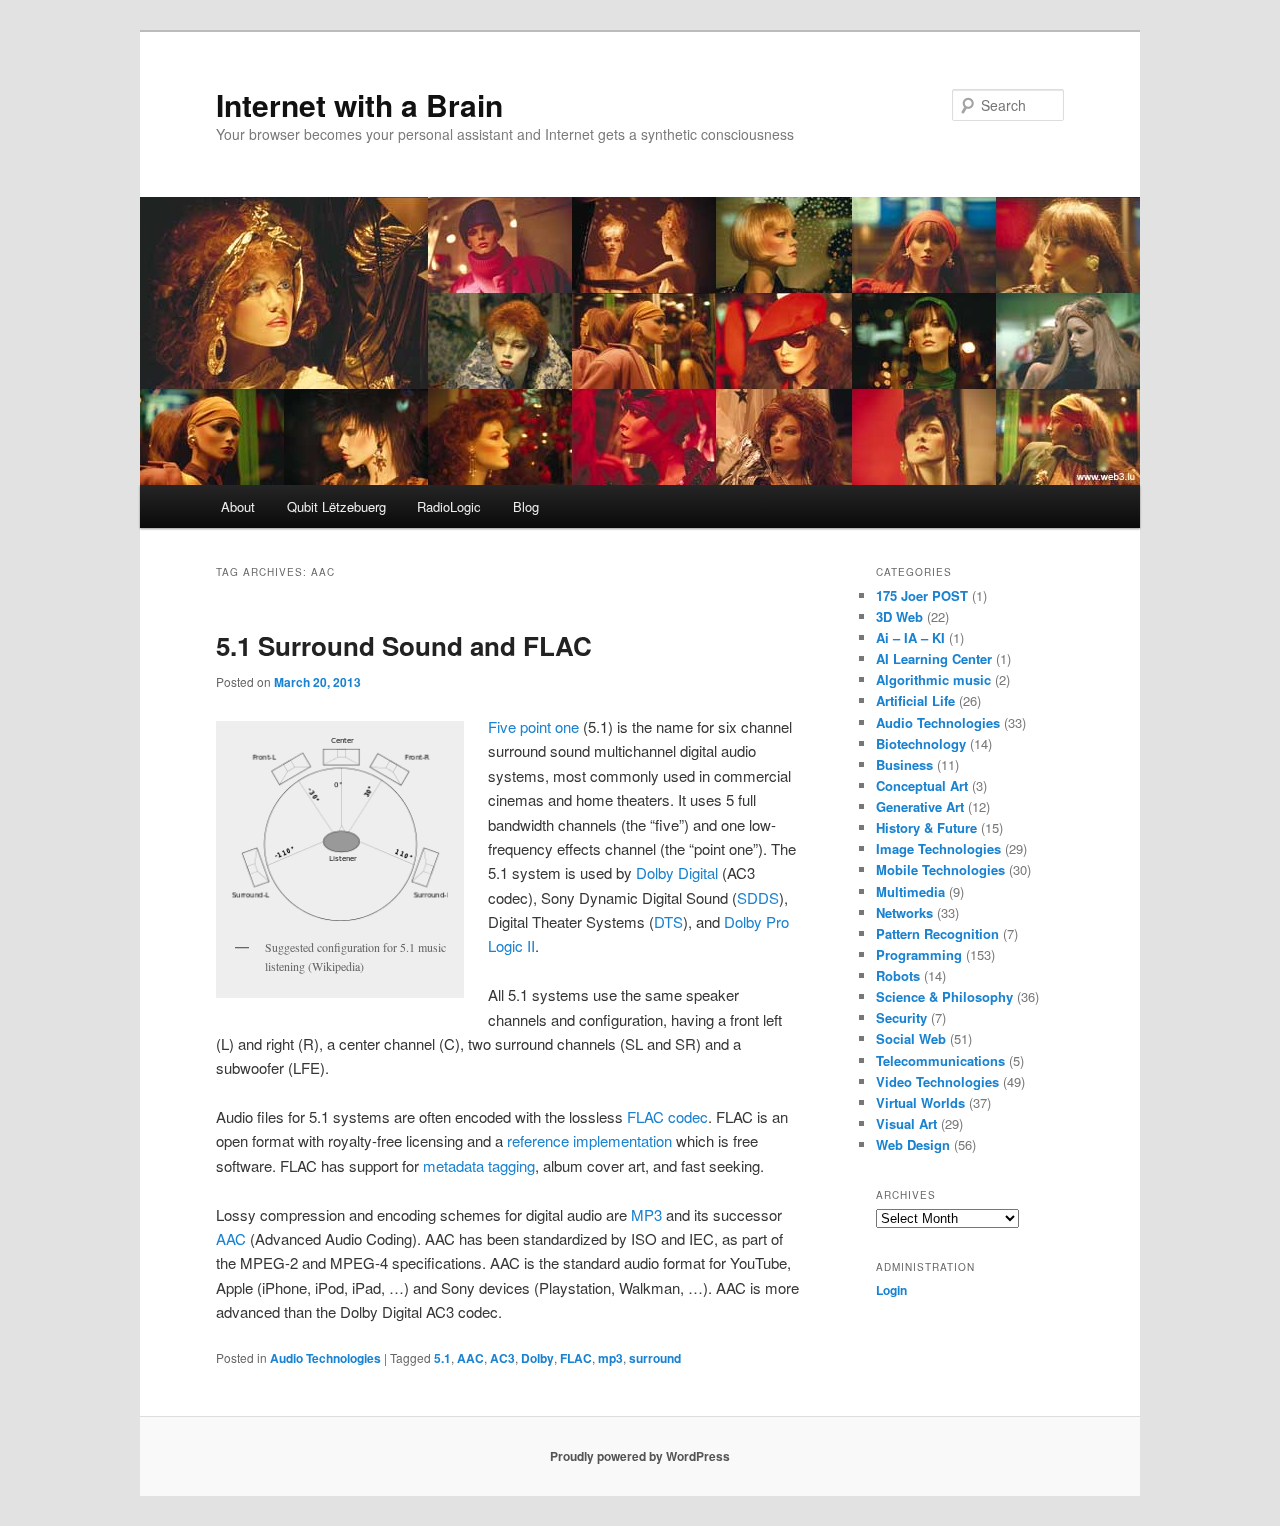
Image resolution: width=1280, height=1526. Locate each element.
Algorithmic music (933, 679)
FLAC (576, 1358)
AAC (231, 1238)
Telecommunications (940, 1060)
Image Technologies (938, 848)
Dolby (537, 1358)
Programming (919, 954)
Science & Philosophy (944, 996)
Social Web (911, 1038)
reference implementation (589, 1140)
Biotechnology (921, 743)
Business (904, 764)
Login (891, 1290)
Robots (898, 975)
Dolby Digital (677, 872)
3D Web (899, 616)
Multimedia (910, 891)
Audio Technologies (325, 1358)
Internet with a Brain (359, 104)
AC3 (502, 1358)
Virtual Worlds (920, 1102)
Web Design (913, 1144)
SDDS (758, 897)
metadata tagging (479, 1165)
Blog (526, 506)
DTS (668, 921)
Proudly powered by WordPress (640, 1456)
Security (901, 1017)
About (238, 506)
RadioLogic (449, 506)
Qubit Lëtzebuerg (336, 506)
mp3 (610, 1358)
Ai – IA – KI (910, 637)
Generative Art (920, 806)
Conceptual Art (922, 785)
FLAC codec (667, 1116)
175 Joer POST (922, 595)
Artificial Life (915, 700)
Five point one (533, 726)
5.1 (442, 1358)
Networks (904, 912)
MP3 (646, 1214)
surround (655, 1358)
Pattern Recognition (937, 933)
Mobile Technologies (940, 869)
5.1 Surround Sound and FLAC (404, 645)
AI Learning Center (934, 658)
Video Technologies (937, 1081)
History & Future (926, 827)
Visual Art (906, 1123)
